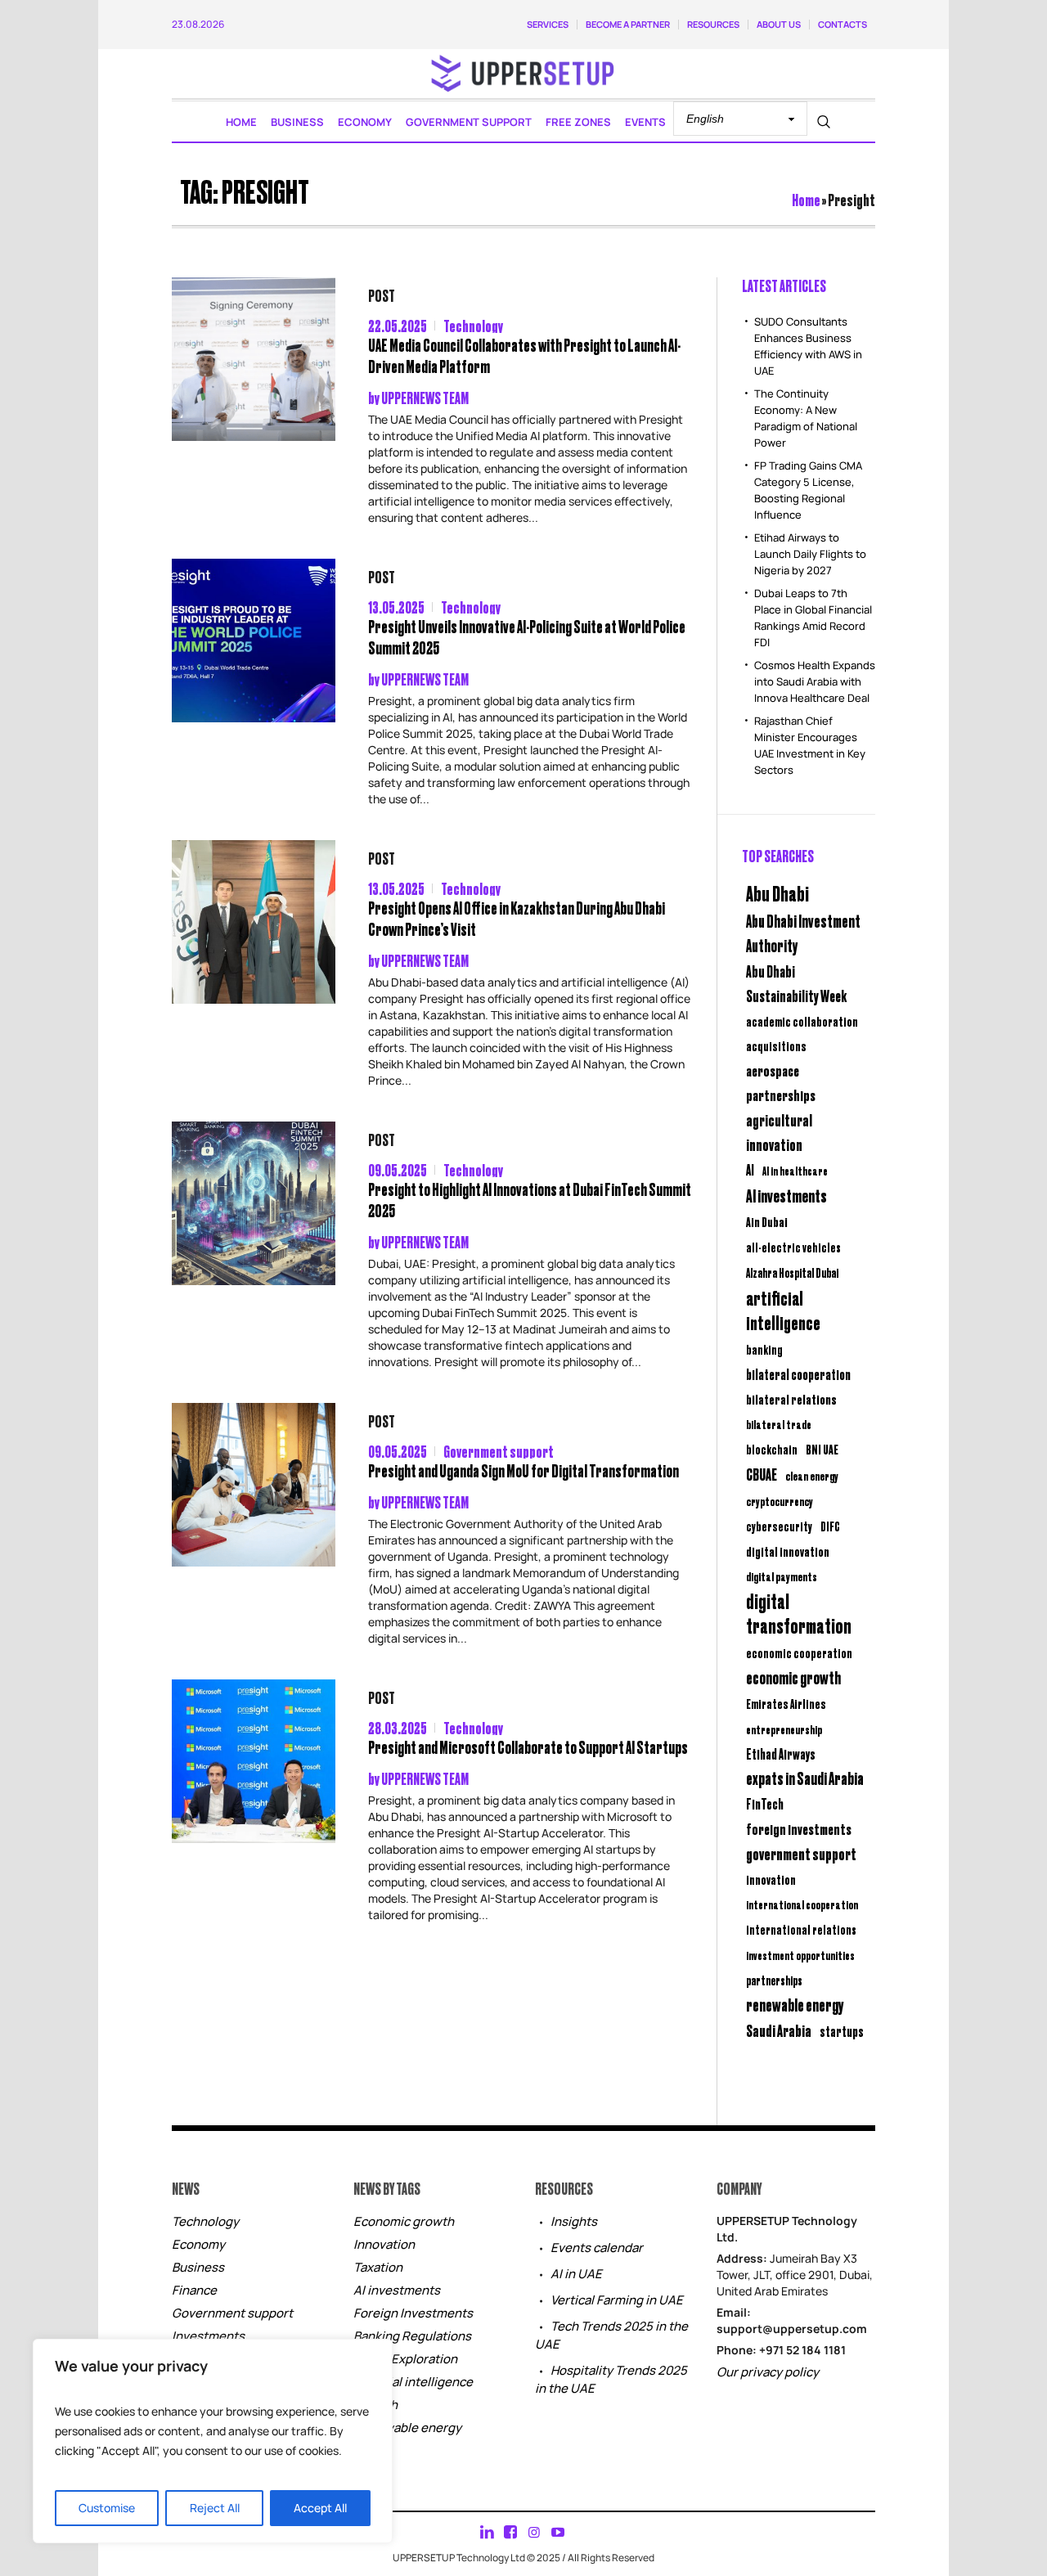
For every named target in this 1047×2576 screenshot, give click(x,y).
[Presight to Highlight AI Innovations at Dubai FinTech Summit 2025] (254, 1203)
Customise (107, 2508)
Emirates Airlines (786, 1704)
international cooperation (802, 1904)
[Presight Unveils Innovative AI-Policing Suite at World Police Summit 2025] (254, 641)
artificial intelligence (783, 1310)
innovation (771, 1879)
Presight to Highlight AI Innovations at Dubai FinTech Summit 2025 (530, 1200)
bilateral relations (791, 1399)
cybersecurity (779, 1526)
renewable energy (795, 2005)
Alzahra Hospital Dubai (792, 1272)
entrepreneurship (784, 1729)
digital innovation (788, 1551)
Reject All (215, 2508)
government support (801, 1853)
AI (750, 1169)
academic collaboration (802, 1021)
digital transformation (799, 1613)
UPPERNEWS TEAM (425, 397)
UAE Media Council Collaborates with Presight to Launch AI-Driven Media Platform (524, 355)
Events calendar (597, 2248)
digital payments (782, 1576)
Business (198, 2267)
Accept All (320, 2508)
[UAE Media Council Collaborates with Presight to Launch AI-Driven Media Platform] (254, 359)
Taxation (378, 2267)
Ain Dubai (767, 1222)
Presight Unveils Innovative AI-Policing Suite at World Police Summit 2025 (527, 637)
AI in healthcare (795, 1171)
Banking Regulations (412, 2336)
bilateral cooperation (798, 1374)
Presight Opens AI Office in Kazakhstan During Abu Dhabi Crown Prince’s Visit (517, 918)
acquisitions (776, 1045)
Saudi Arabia (779, 2030)
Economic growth (404, 2221)
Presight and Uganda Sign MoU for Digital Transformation (523, 1470)
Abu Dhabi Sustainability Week (796, 983)
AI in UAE (576, 2274)
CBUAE (762, 1474)
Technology (473, 325)
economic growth (793, 1677)
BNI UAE (822, 1449)
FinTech (765, 1804)
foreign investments (799, 1828)
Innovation (384, 2244)
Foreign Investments (413, 2313)
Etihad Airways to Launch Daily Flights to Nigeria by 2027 (810, 554)
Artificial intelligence (413, 2382)
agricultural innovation (779, 1132)
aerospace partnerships (781, 1082)
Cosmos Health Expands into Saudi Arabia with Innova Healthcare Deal (815, 681)
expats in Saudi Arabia (805, 1778)
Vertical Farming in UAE (617, 2300)
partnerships (774, 1980)
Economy (198, 2244)
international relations (801, 1929)
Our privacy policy (768, 2372)
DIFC (830, 1526)
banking (764, 1349)
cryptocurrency (780, 1501)
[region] (213, 2441)
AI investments (786, 1195)
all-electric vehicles (793, 1247)
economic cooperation (799, 1653)
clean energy (812, 1475)
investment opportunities (800, 1955)
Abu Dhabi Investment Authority (803, 933)
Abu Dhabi (777, 892)
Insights (574, 2221)
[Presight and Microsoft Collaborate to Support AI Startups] (254, 1761)
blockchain (772, 1449)
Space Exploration (405, 2359)
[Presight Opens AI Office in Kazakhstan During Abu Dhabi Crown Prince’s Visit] (254, 922)
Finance (194, 2290)
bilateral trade (779, 1424)
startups (842, 2031)
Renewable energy (407, 2428)
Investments (208, 2336)
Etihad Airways (781, 1754)
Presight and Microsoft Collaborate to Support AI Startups (528, 1747)
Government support (499, 1451)
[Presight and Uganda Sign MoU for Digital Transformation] (254, 1485)
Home (806, 199)
